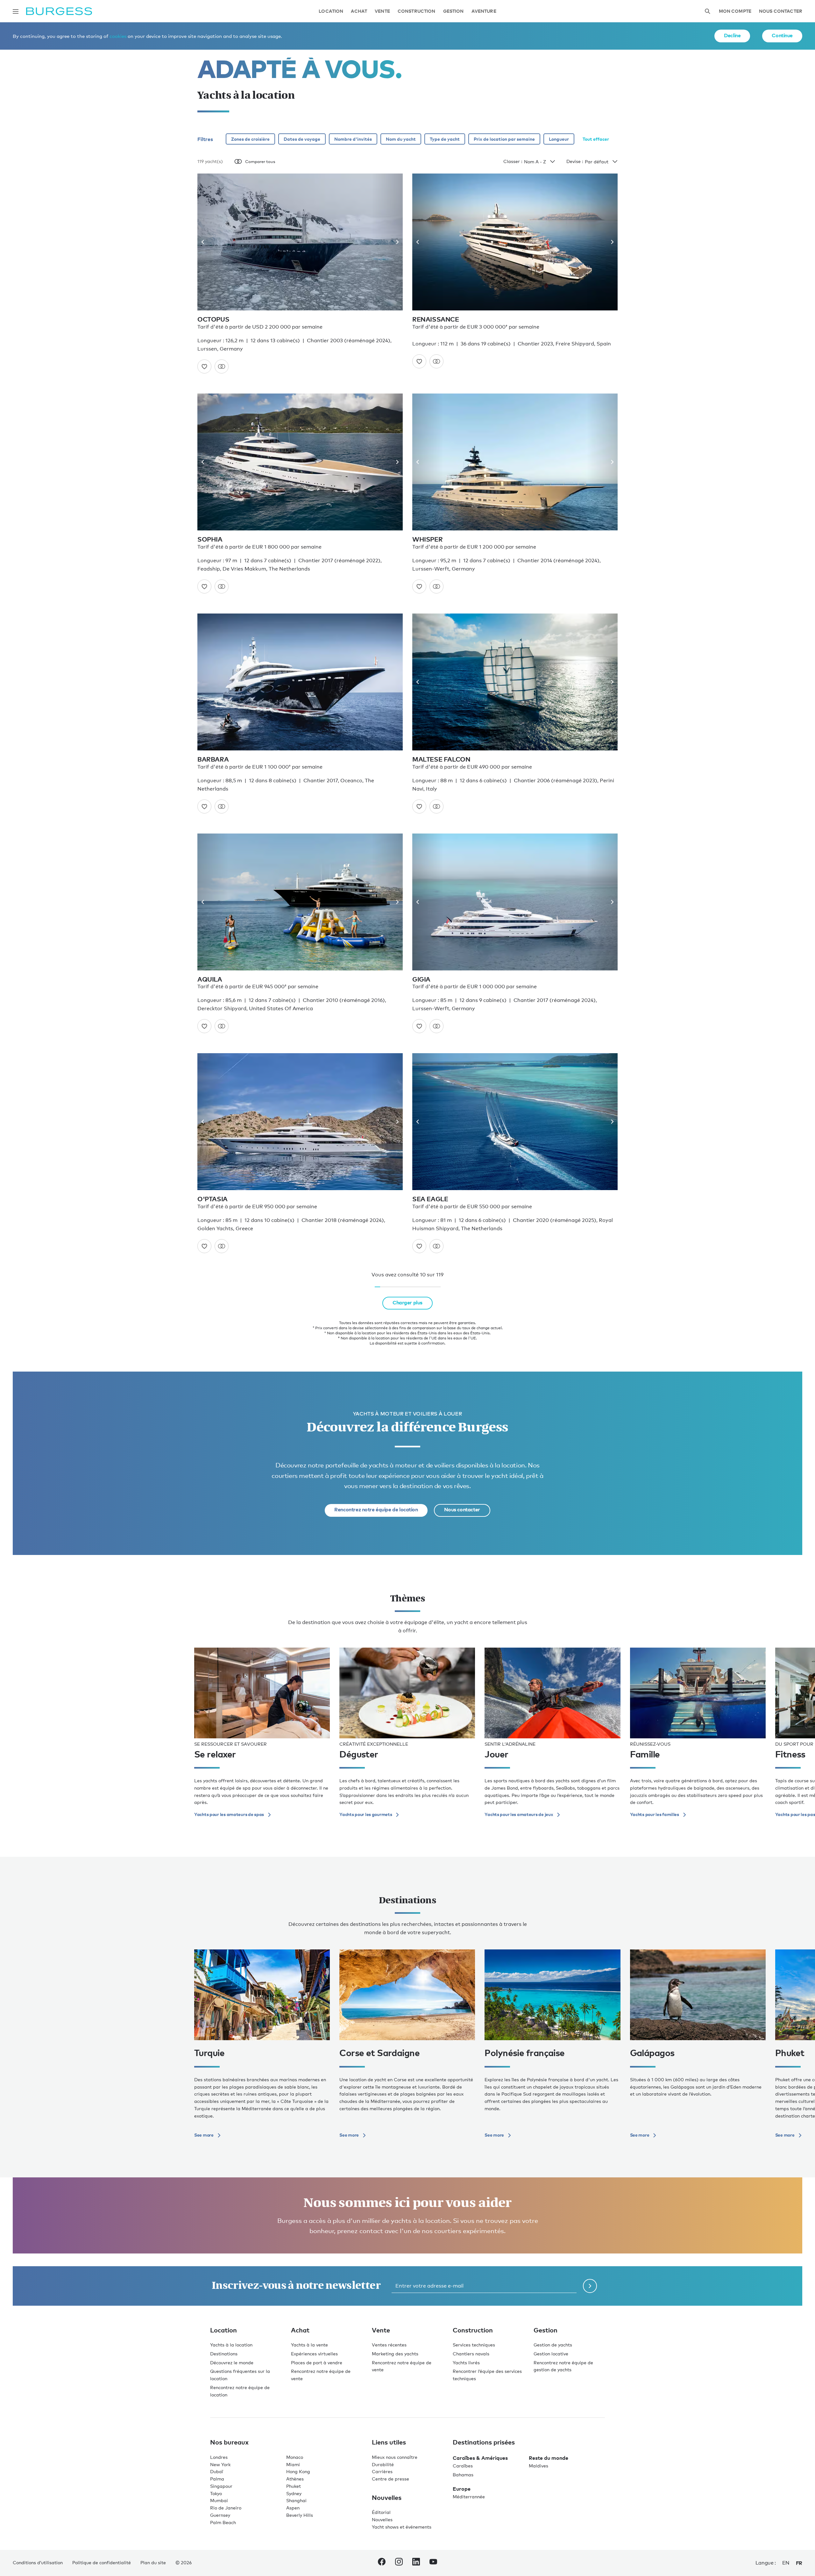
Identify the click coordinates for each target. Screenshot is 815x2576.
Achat (359, 11)
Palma (217, 2479)
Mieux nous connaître (395, 2457)
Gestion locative (551, 2354)
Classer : (513, 161)
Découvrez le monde (232, 2363)
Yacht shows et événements (402, 2527)
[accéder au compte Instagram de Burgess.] (399, 2563)
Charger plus (407, 1302)
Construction (417, 11)
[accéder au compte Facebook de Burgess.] (382, 2563)
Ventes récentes (389, 2345)
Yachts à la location (231, 2345)
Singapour (221, 2486)
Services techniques (474, 2345)
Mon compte (735, 11)
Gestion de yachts (553, 2345)
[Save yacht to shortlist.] (204, 366)
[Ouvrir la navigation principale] (16, 11)
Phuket (294, 2486)
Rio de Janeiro (226, 2508)
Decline (732, 35)
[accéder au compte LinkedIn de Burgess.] (416, 2563)
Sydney (294, 2493)
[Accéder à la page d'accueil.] (59, 11)
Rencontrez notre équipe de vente (321, 2375)
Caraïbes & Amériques (480, 2458)
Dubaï (217, 2471)
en (786, 2563)
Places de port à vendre (317, 2363)
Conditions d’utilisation (38, 2562)
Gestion (454, 11)
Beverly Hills (300, 2515)
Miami (293, 2464)
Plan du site (153, 2562)
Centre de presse (390, 2479)
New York (220, 2464)
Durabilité (383, 2464)
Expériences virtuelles (314, 2354)
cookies (118, 36)
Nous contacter (781, 11)
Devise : (575, 161)
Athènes (295, 2479)
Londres (219, 2457)
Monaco (295, 2457)
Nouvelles (382, 2519)
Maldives (539, 2466)
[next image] (395, 242)
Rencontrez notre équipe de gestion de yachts (563, 2366)
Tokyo (216, 2493)
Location (331, 11)
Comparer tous (260, 161)
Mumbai (219, 2500)
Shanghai (296, 2500)
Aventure (484, 11)
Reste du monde (549, 2458)
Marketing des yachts (395, 2354)
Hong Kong (298, 2471)
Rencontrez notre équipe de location (376, 1509)
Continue (782, 35)
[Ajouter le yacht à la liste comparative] (222, 366)
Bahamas (463, 2475)
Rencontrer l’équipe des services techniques (487, 2375)
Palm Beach (223, 2522)
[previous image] (205, 242)
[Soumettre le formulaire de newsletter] (590, 2286)
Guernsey (220, 2515)
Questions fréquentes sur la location (240, 2375)
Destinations (224, 2354)
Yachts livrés (466, 2363)
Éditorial (381, 2512)
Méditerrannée (469, 2497)
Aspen (293, 2508)
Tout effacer (596, 139)
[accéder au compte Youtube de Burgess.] (433, 2563)
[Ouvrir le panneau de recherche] (707, 11)
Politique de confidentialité (102, 2562)
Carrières (382, 2471)
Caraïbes (463, 2466)
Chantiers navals (471, 2354)
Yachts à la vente (309, 2345)
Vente (382, 11)
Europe (462, 2489)
